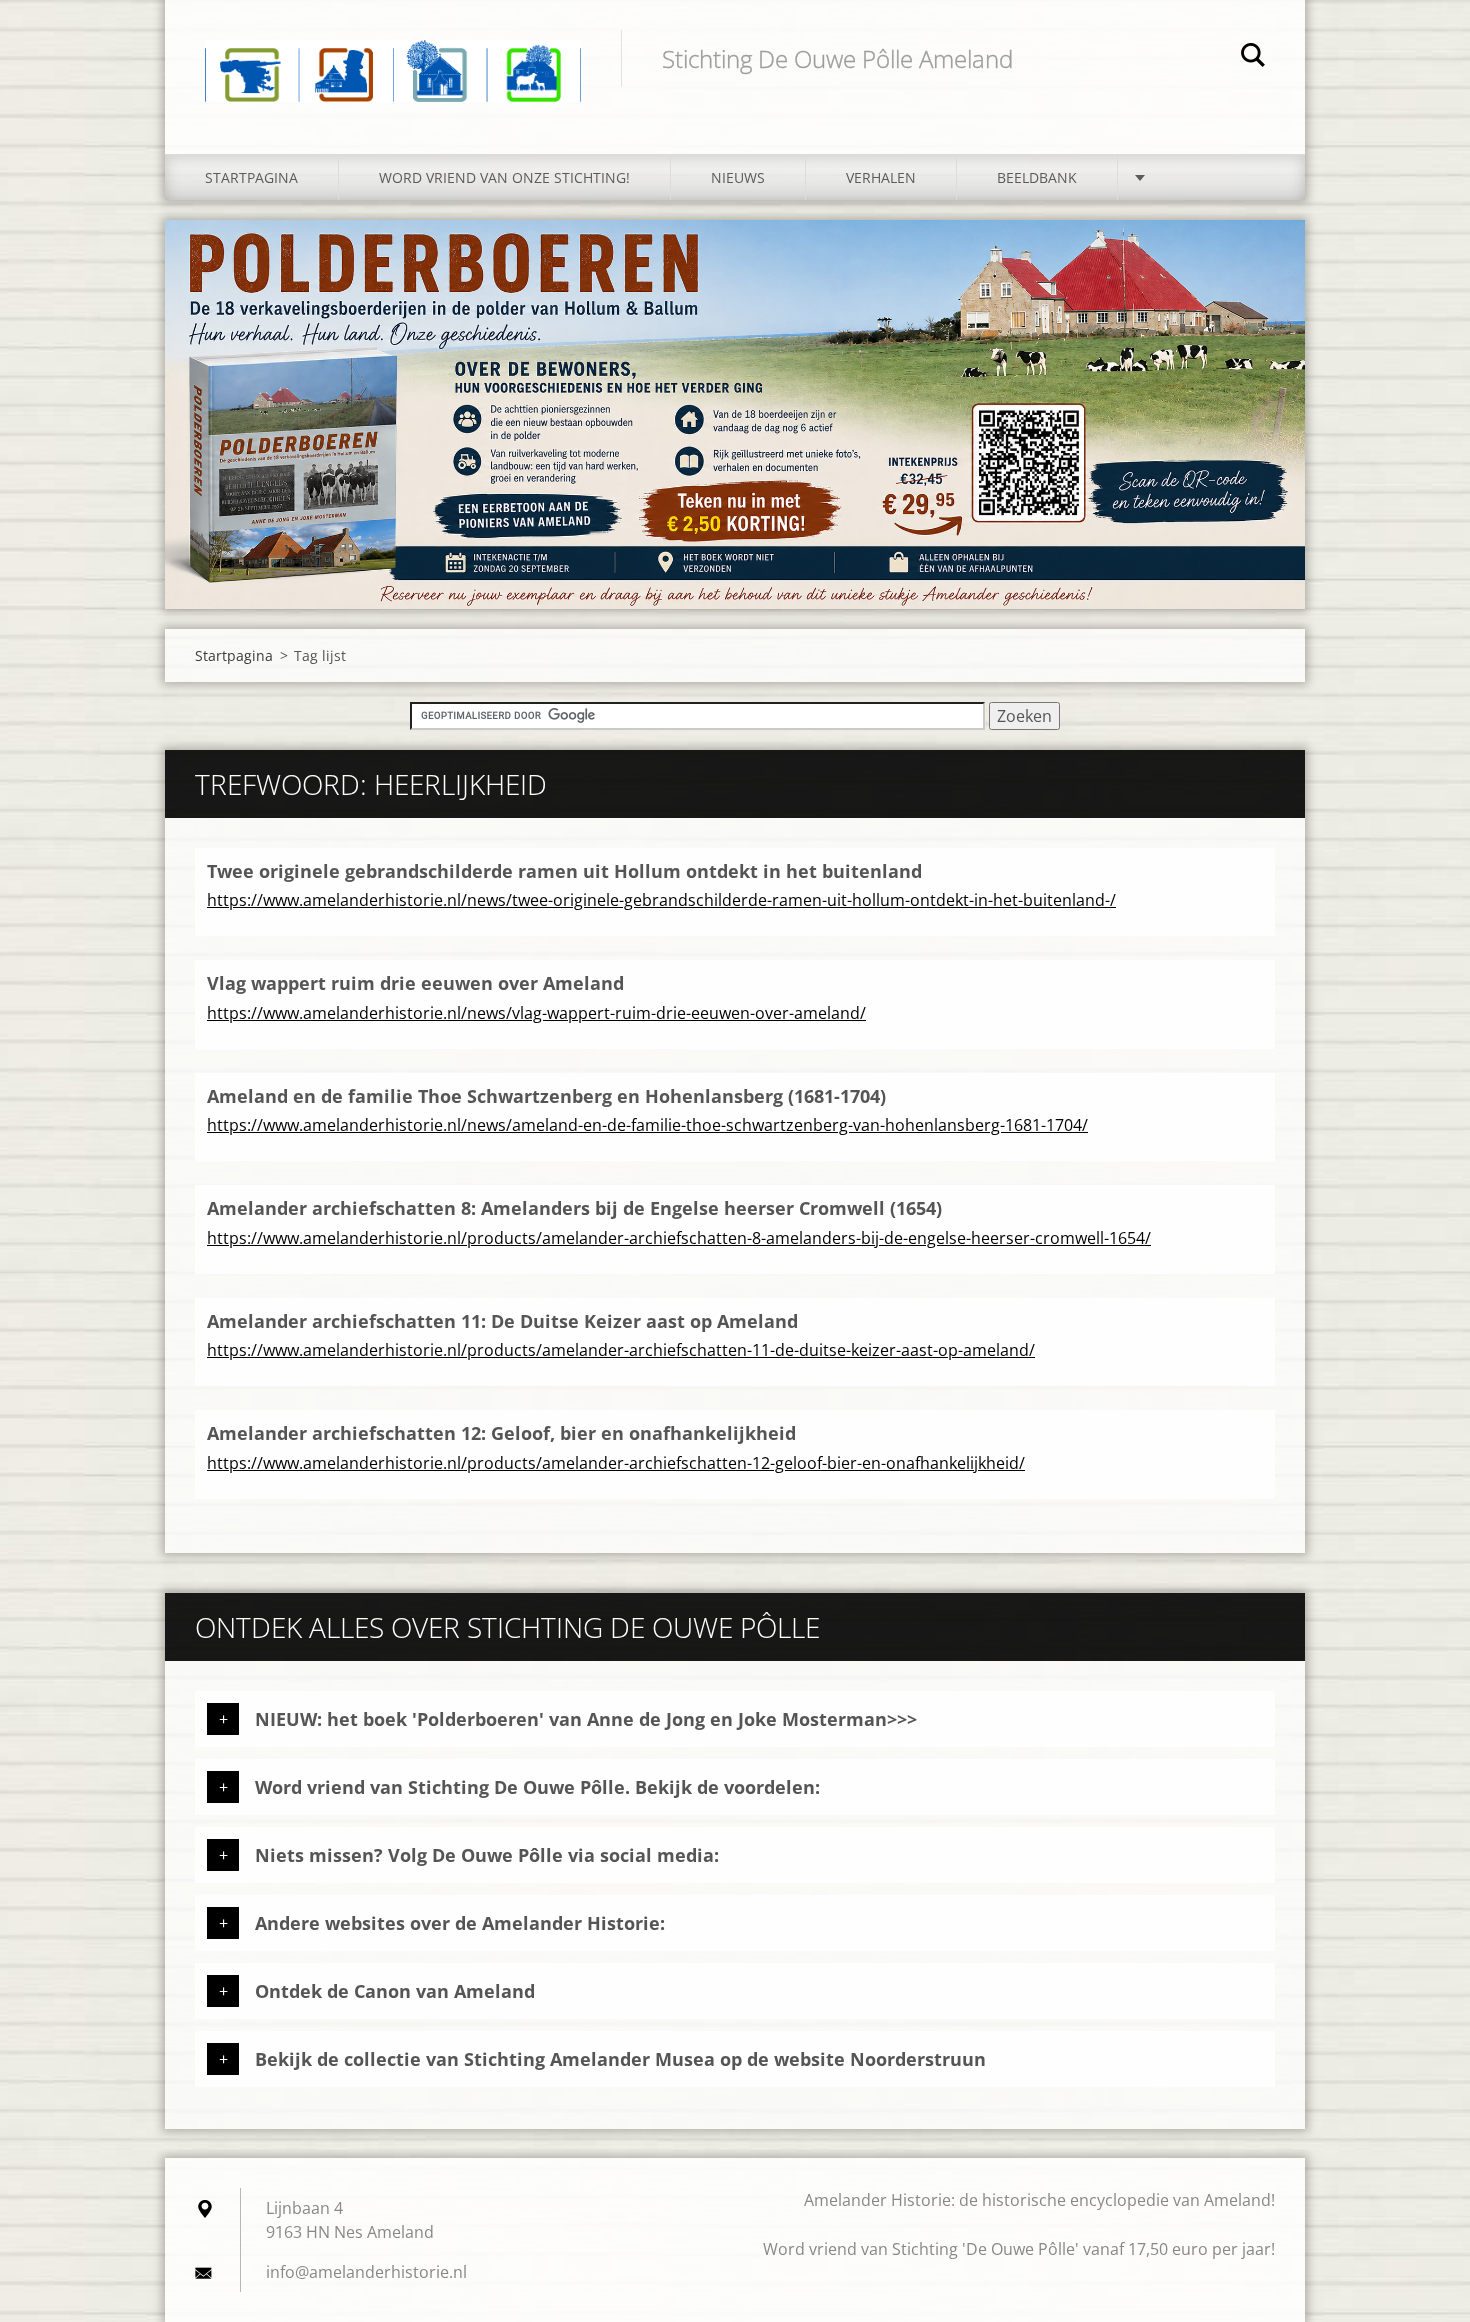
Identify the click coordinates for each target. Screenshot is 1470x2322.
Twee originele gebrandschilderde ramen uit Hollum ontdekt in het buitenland (564, 871)
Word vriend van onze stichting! (504, 177)
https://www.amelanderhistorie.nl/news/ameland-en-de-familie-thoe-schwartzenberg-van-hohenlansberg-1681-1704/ (647, 1125)
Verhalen (881, 177)
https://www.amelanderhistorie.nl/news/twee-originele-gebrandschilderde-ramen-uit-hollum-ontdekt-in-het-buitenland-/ (661, 900)
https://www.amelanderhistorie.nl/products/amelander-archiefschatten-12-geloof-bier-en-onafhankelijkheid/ (616, 1463)
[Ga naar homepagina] (393, 57)
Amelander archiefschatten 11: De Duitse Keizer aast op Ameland (502, 1321)
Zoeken (1253, 58)
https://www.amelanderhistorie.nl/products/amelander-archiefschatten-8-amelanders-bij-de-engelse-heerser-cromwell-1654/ (679, 1238)
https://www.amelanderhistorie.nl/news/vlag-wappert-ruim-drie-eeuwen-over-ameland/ (536, 1013)
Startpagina (251, 177)
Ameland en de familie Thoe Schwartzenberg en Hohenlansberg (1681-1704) (546, 1096)
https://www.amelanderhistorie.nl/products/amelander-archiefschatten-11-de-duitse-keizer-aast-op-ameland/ (621, 1350)
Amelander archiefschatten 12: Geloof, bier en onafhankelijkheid (501, 1433)
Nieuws (738, 177)
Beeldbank (1037, 177)
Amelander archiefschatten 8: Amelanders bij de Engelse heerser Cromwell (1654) (574, 1208)
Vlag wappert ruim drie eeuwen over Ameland (415, 983)
